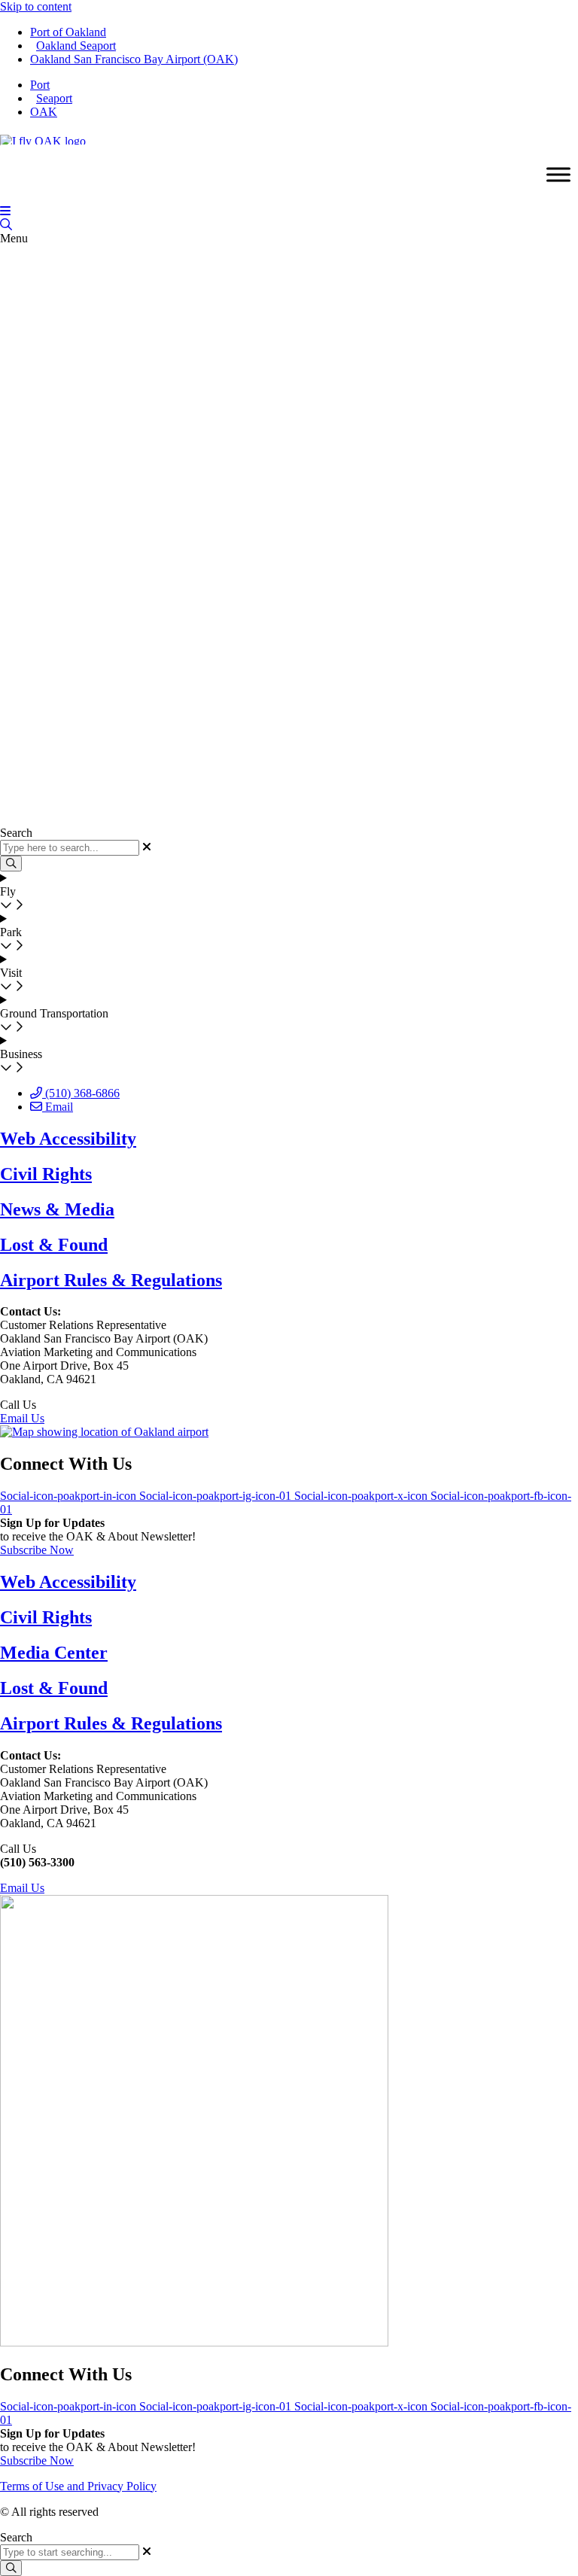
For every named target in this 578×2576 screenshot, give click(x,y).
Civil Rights (46, 1174)
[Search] (11, 2568)
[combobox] (70, 2552)
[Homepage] (43, 137)
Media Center (54, 1653)
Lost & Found (54, 1245)
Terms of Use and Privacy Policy (78, 2486)
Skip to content (36, 6)
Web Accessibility (68, 1139)
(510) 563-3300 (76, 1405)
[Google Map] (104, 1432)
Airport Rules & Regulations (111, 1280)
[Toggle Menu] (558, 175)
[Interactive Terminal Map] (6, 225)
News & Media (57, 1209)
